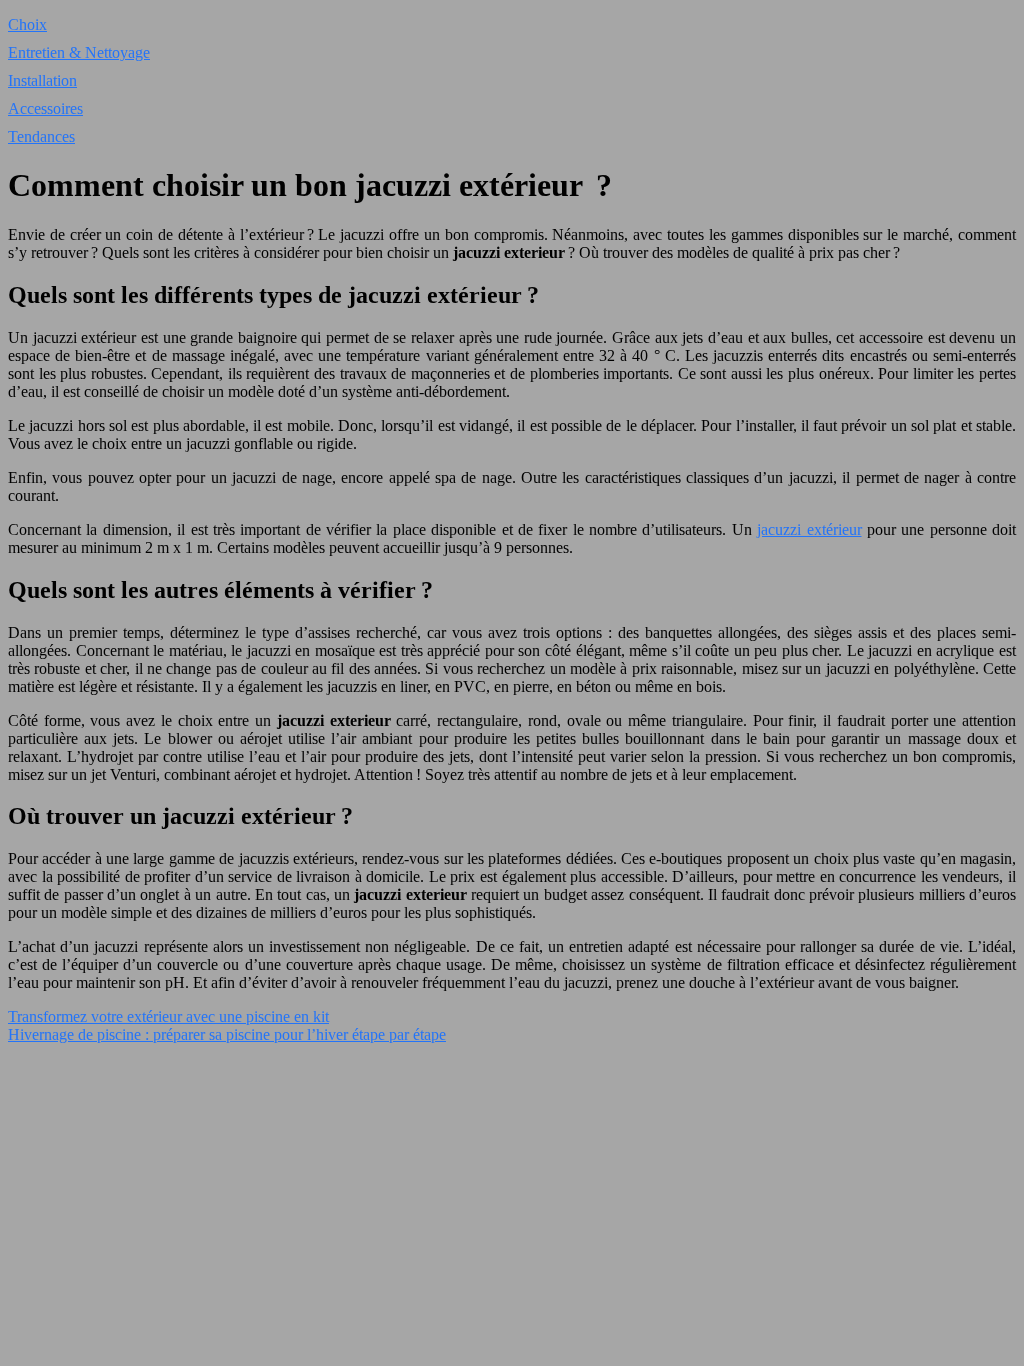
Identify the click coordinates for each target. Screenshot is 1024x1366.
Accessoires (45, 108)
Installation (42, 80)
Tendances (41, 136)
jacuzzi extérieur (809, 529)
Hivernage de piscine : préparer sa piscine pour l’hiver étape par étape (227, 1034)
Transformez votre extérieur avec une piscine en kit (168, 1016)
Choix (27, 24)
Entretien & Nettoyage (79, 52)
